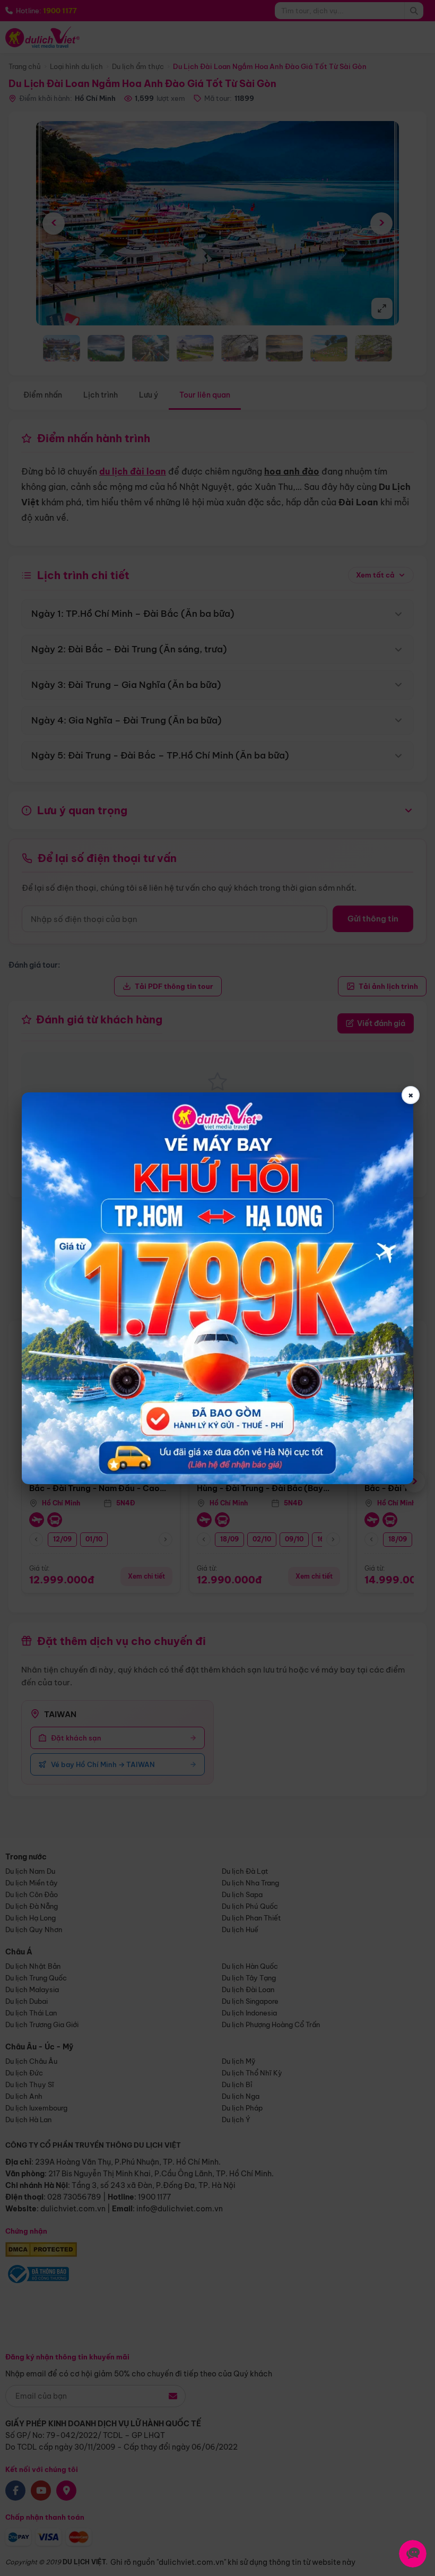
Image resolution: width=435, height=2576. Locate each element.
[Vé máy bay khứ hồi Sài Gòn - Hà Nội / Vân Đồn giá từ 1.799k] (217, 1288)
